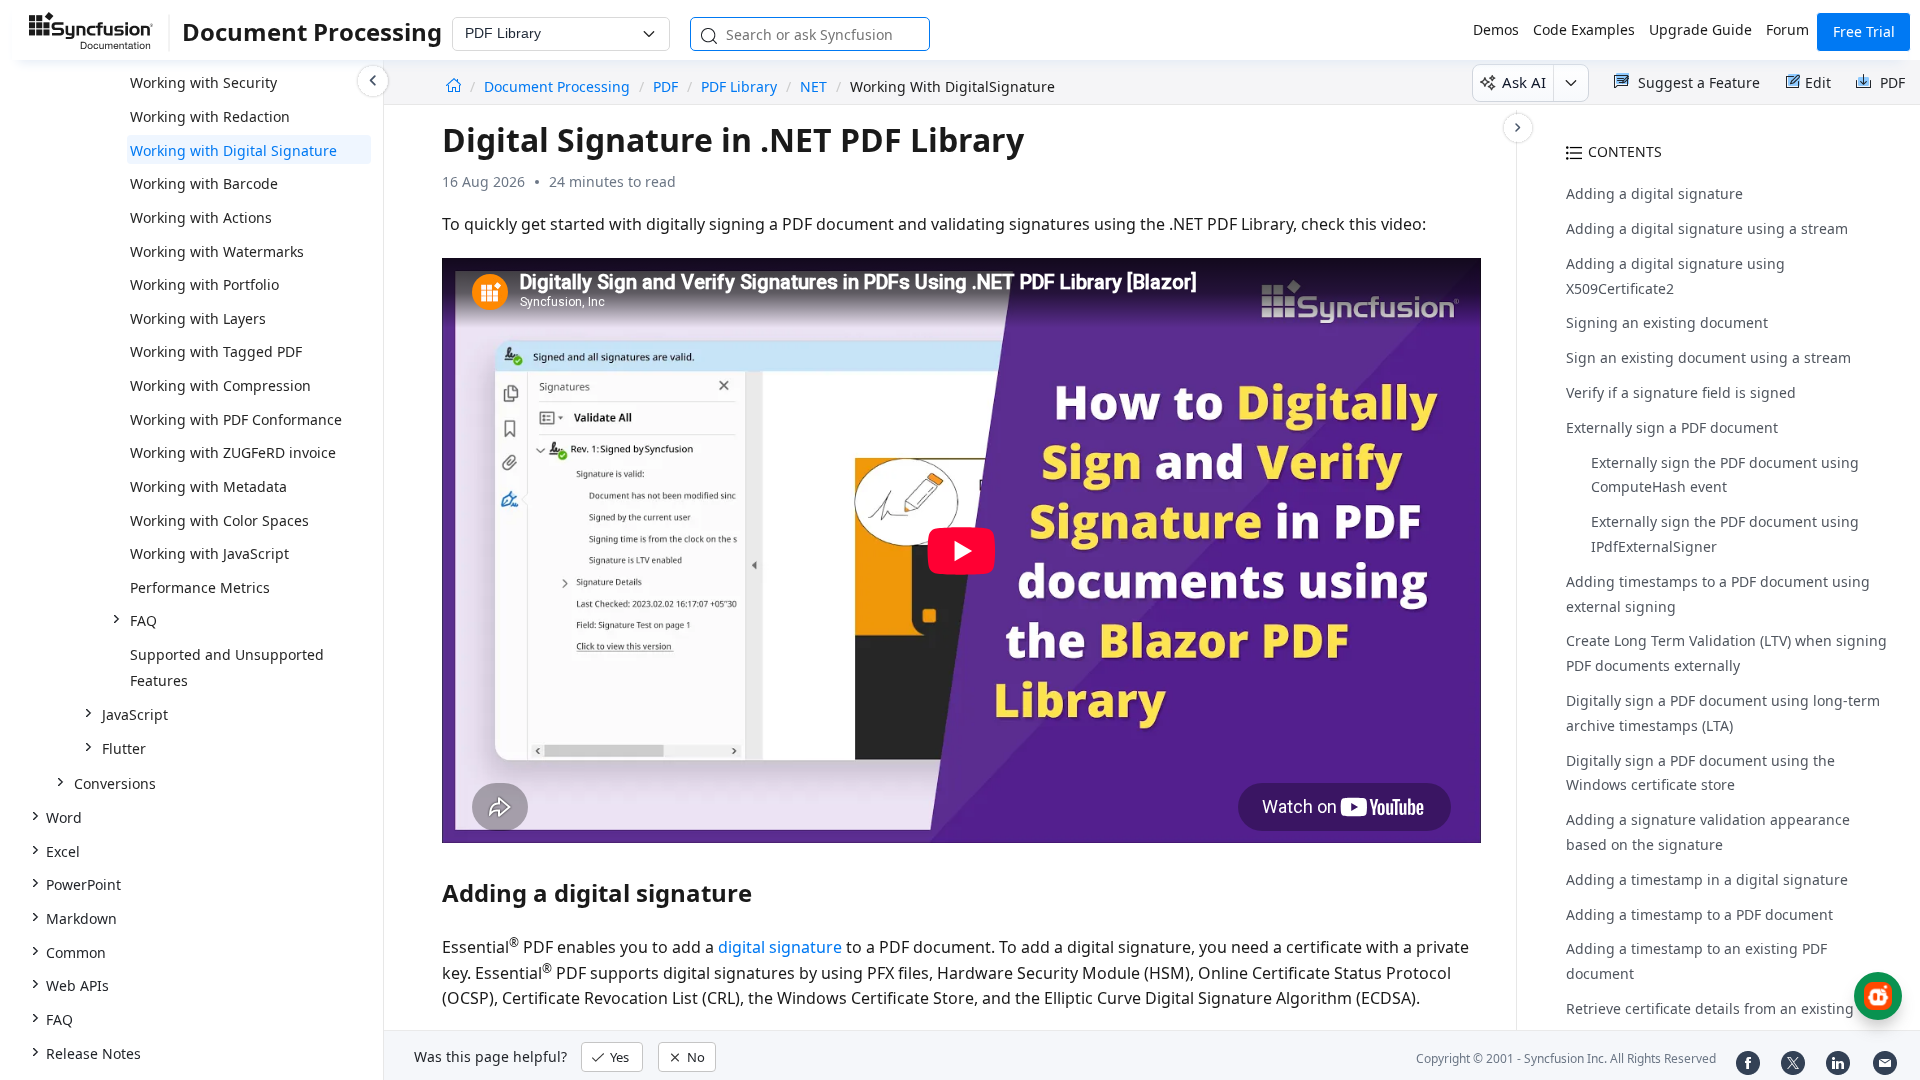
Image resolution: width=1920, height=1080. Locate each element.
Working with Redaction (210, 116)
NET (813, 86)
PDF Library (739, 86)
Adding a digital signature (1654, 193)
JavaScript (135, 714)
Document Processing (559, 86)
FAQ (59, 1019)
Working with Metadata (208, 486)
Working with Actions (201, 217)
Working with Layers (198, 318)
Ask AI (1524, 82)
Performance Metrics (200, 587)
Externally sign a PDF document (1672, 427)
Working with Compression (220, 385)
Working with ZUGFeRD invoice (233, 452)
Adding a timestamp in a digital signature (1707, 879)
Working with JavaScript (209, 553)
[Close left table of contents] (373, 81)
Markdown (81, 918)
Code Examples (1584, 29)
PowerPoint (83, 884)
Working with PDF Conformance (236, 419)
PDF (665, 86)
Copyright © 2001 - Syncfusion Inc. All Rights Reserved (1566, 1058)
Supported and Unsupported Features (227, 667)
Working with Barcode (204, 183)
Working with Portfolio (204, 284)
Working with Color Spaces (219, 520)
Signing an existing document (1667, 322)
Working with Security (203, 82)
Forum (1787, 29)
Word (64, 817)
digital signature (780, 947)
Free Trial (1864, 31)
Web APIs (77, 985)
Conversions (115, 783)
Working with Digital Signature (233, 150)
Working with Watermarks (217, 251)
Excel (63, 851)
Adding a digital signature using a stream (1707, 228)
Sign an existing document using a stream (1708, 357)
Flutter (124, 748)
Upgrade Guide (1700, 29)
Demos (1496, 29)
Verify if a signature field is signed (1681, 392)
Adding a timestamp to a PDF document (1699, 914)
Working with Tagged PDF (216, 351)
